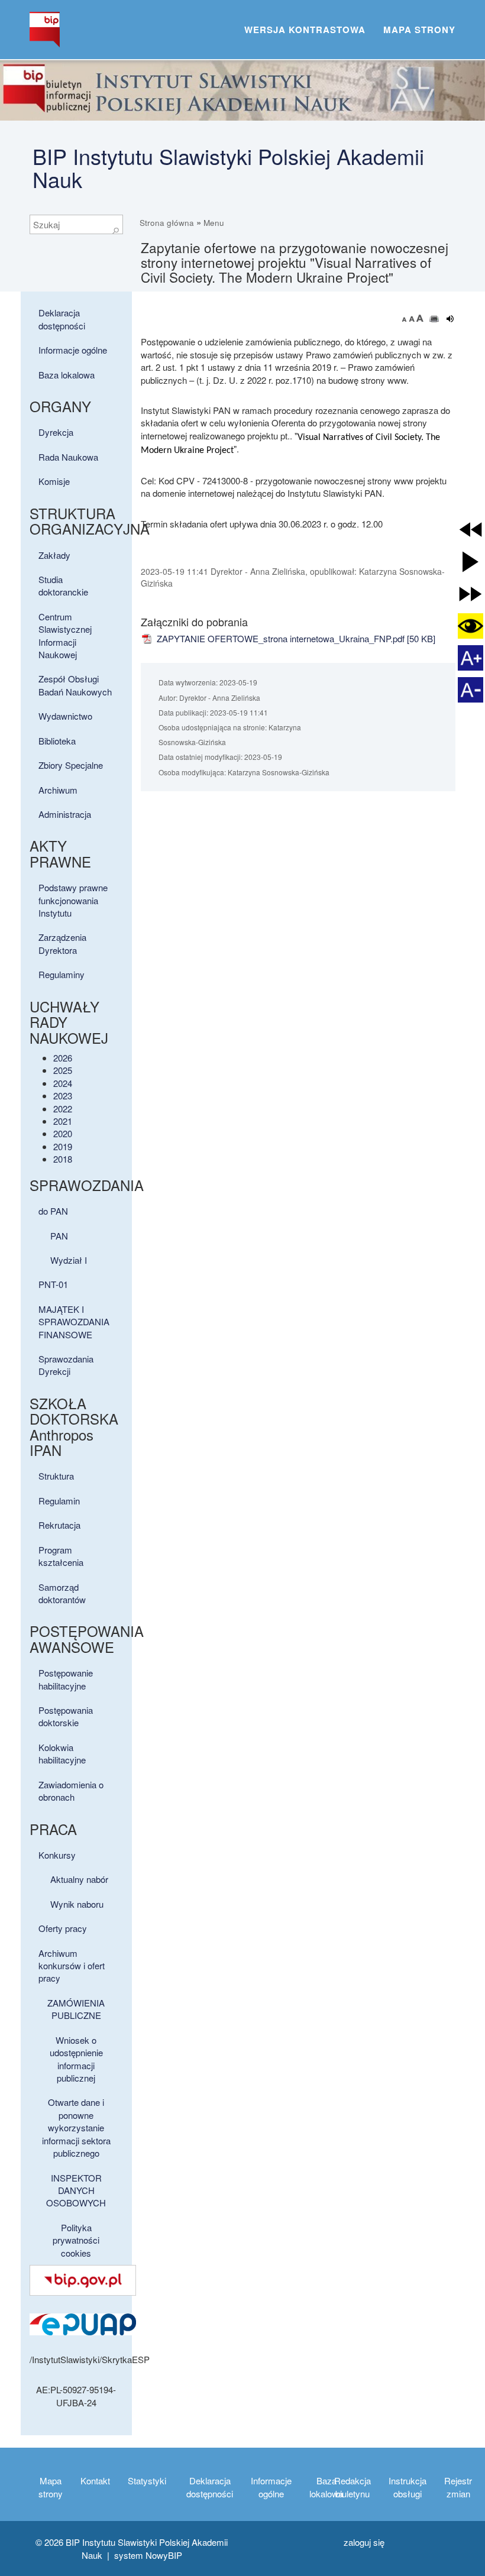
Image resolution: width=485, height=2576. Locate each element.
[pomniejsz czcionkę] (406, 318)
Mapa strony (419, 30)
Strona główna (167, 223)
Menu (214, 223)
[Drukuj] (434, 319)
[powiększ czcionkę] (420, 318)
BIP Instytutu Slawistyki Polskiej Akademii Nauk (228, 168)
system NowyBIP (148, 2555)
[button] (471, 530)
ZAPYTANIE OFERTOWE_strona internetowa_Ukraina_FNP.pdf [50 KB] (295, 638)
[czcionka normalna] (413, 318)
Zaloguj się (364, 2542)
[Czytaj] (450, 319)
